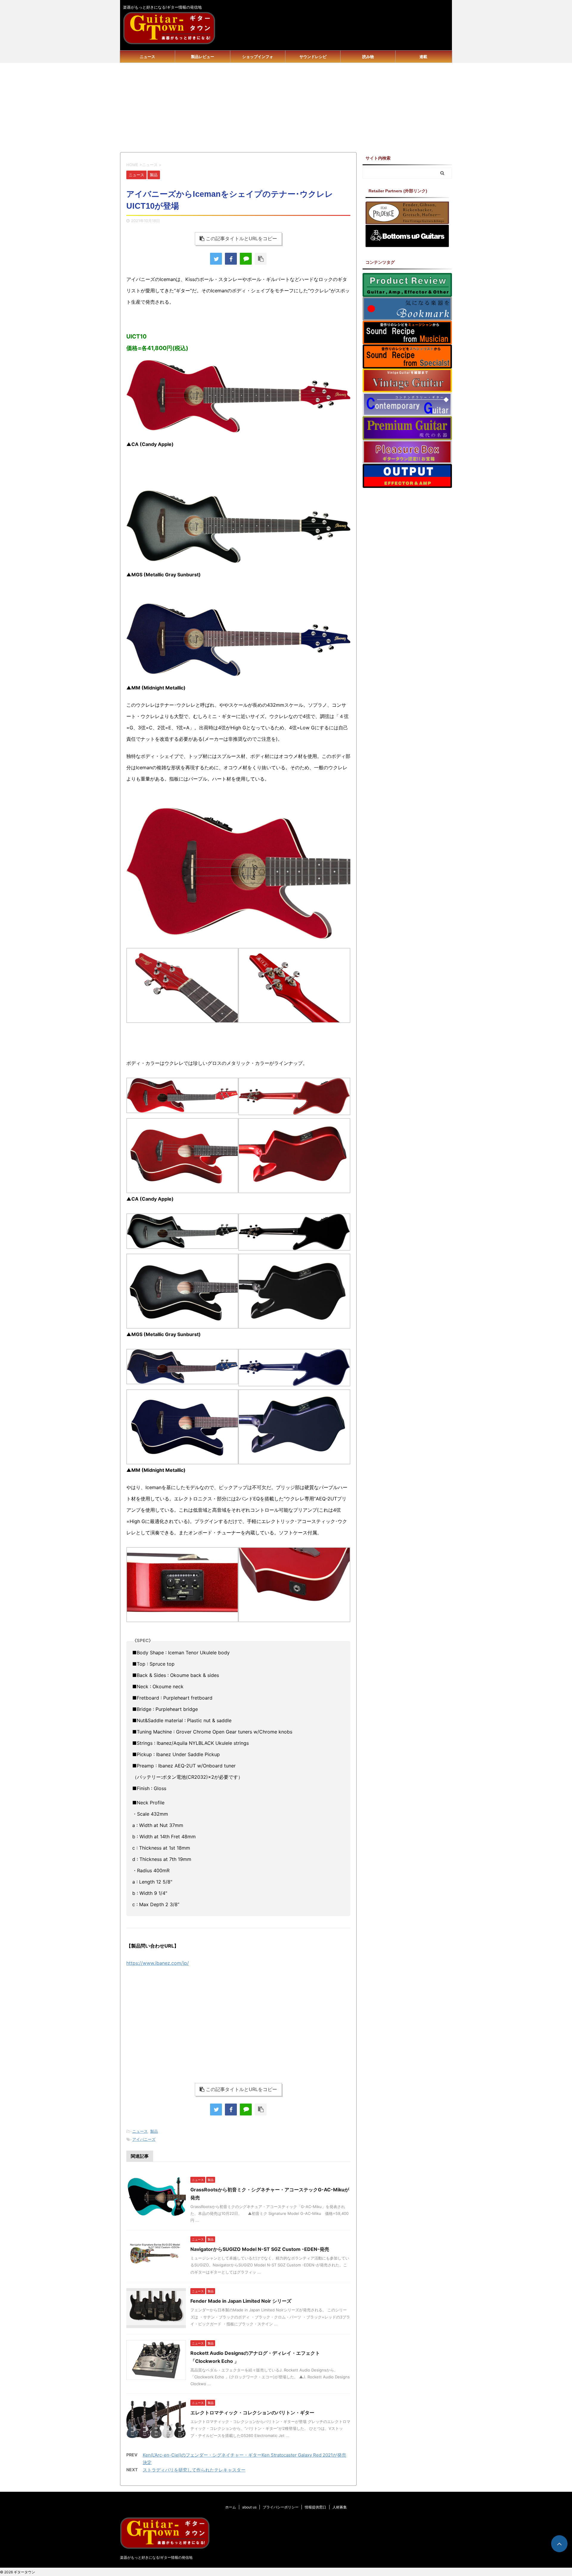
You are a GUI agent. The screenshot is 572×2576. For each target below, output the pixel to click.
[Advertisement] (286, 107)
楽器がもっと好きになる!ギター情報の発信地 (156, 2557)
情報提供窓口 (315, 2507)
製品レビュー (203, 57)
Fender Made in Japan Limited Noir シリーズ (241, 2301)
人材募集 (340, 2507)
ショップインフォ (258, 57)
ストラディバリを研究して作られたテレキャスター (194, 2470)
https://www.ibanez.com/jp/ (158, 1963)
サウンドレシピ (313, 57)
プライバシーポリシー (281, 2507)
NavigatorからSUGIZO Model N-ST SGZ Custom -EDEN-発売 (260, 2249)
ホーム (231, 2507)
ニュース (147, 57)
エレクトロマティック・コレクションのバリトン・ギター (252, 2413)
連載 (423, 57)
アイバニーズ (144, 2139)
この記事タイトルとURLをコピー (241, 238)
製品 (154, 2131)
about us (249, 2507)
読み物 (368, 57)
